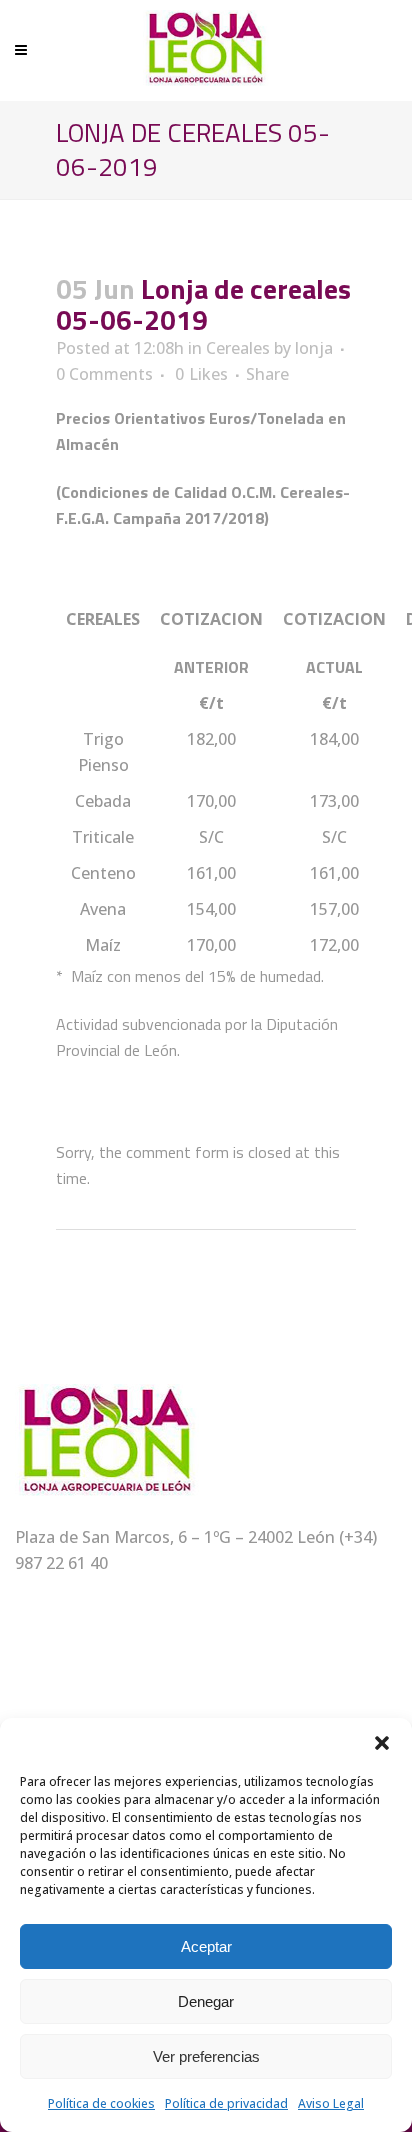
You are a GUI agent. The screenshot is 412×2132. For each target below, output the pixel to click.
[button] (382, 1743)
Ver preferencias (206, 2056)
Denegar (206, 2001)
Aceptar (206, 1946)
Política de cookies (101, 2103)
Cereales (238, 348)
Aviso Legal (331, 2103)
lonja (314, 348)
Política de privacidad (226, 2103)
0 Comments (104, 374)
